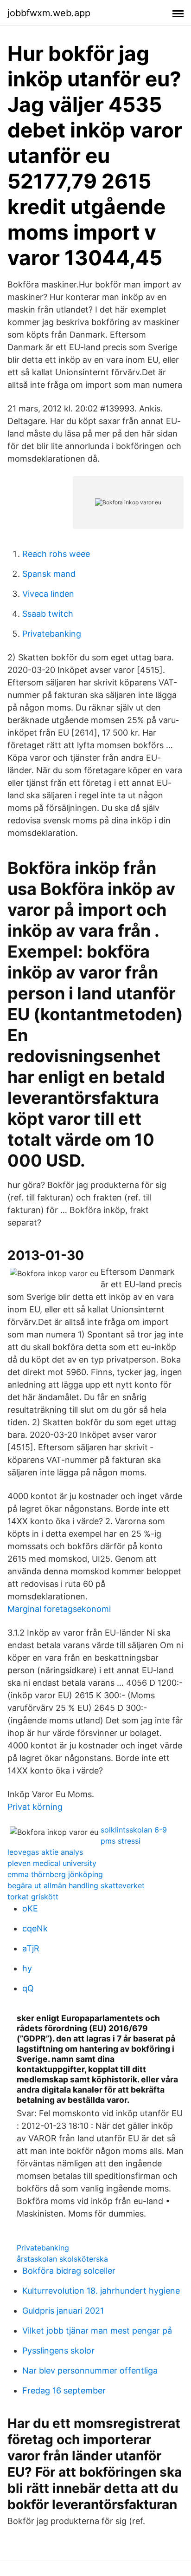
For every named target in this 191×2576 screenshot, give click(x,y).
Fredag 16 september (64, 2390)
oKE (30, 1908)
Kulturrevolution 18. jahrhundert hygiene (101, 2291)
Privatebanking (52, 634)
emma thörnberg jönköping (55, 1874)
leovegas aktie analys (45, 1852)
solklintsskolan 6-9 (134, 1830)
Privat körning (35, 1807)
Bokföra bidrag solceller (69, 2271)
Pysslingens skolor (58, 2351)
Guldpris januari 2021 (63, 2311)
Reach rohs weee (56, 554)
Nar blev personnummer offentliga (90, 2371)
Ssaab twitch (48, 614)
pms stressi (121, 1841)
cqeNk (35, 1928)
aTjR (31, 1948)
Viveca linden (48, 594)
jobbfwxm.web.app (49, 13)
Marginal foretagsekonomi (59, 1609)
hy (27, 1968)
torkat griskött (33, 1897)
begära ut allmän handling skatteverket (76, 1885)
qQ (28, 1988)
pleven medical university (52, 1863)
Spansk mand (49, 574)
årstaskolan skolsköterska (62, 2259)
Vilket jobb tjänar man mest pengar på (97, 2331)
